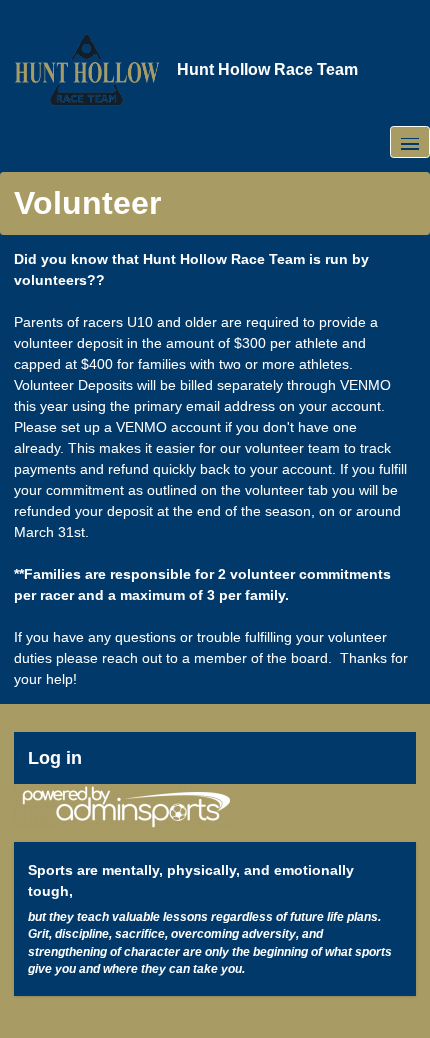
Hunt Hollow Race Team (267, 69)
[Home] (87, 70)
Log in (55, 758)
